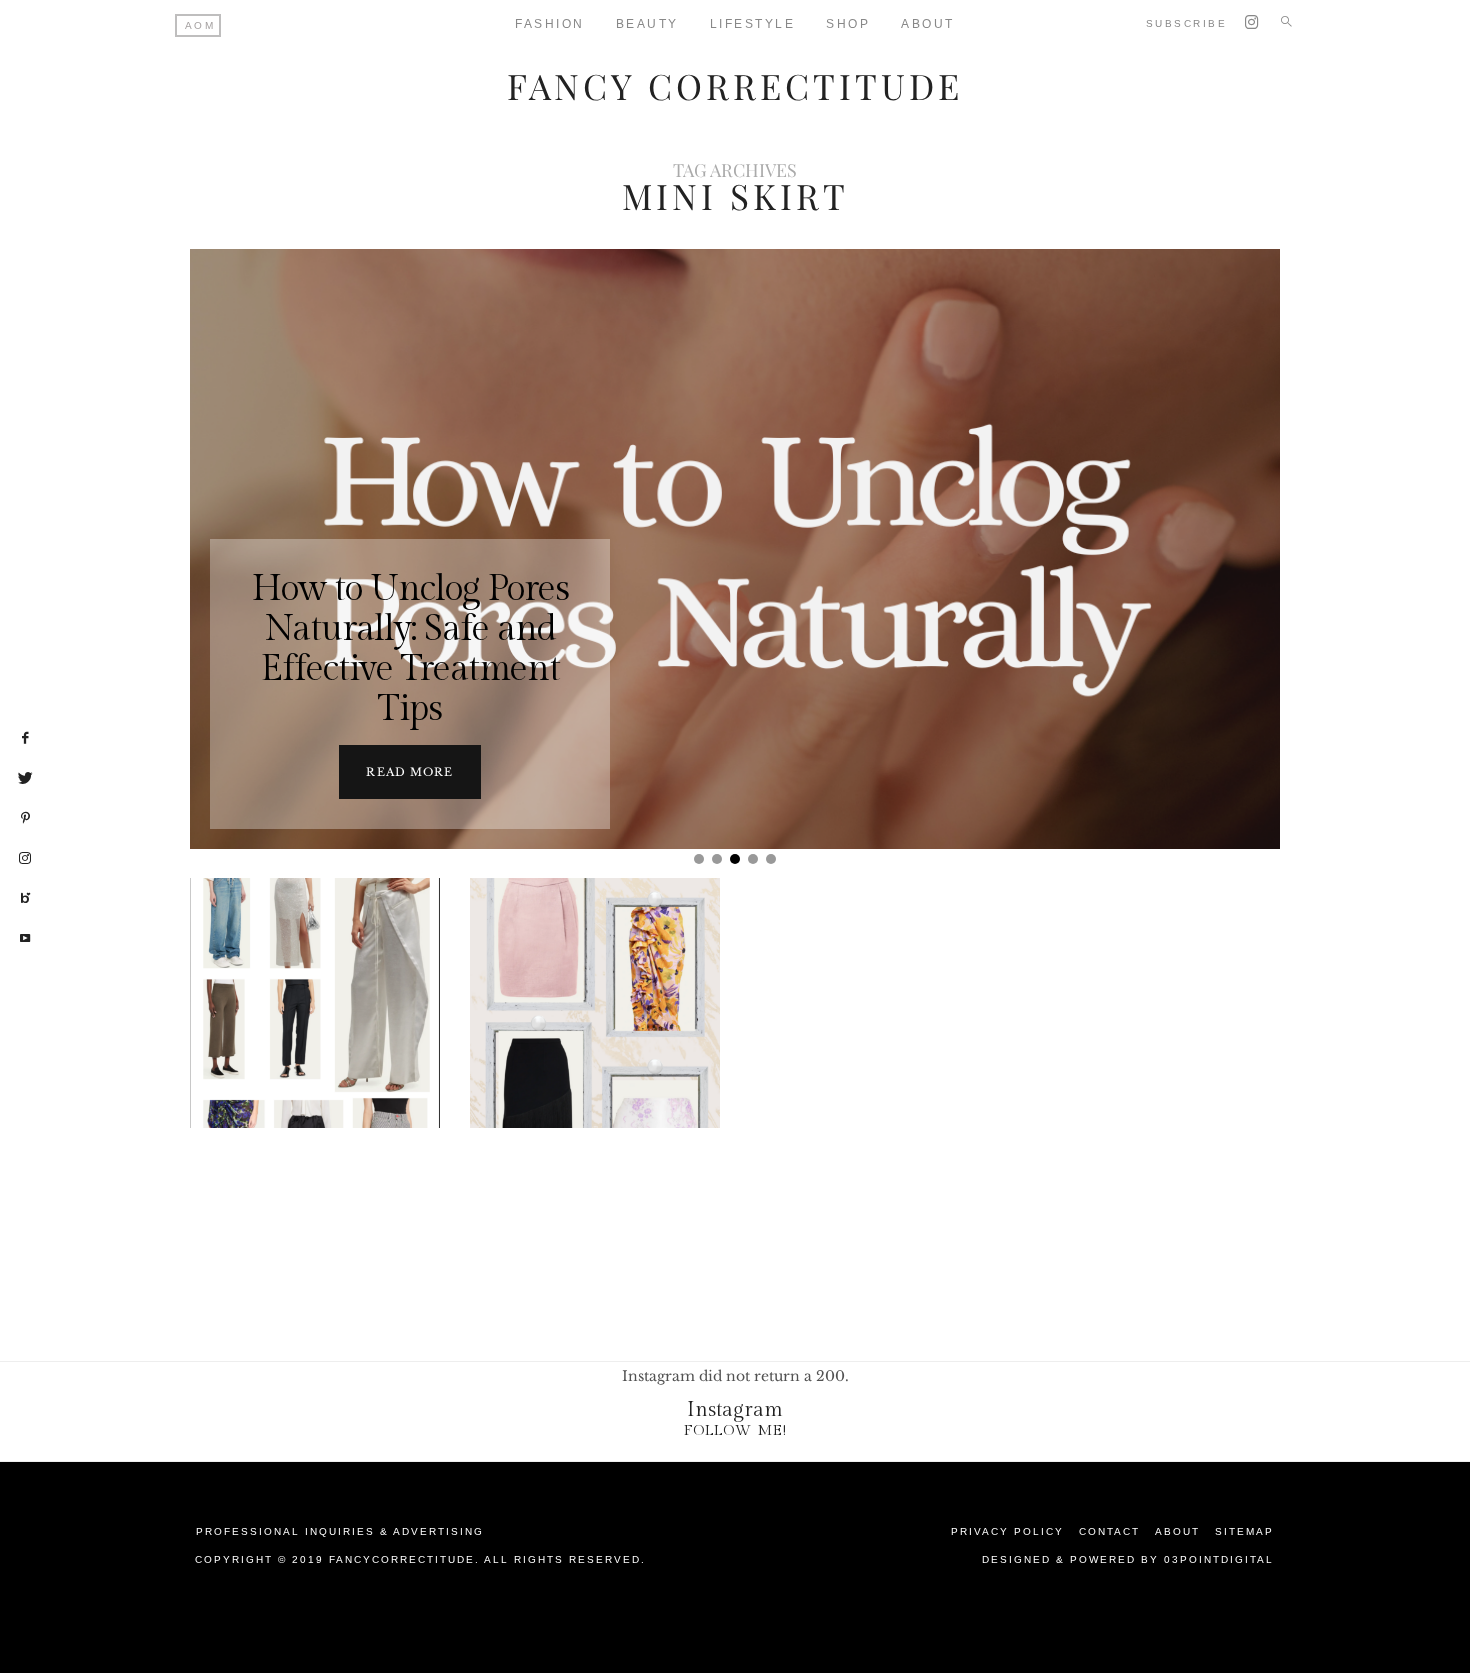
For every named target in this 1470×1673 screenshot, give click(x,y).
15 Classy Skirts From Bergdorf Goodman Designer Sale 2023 (596, 1053)
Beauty (647, 24)
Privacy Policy (1007, 1531)
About (928, 24)
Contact (1109, 1531)
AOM (200, 25)
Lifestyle (753, 24)
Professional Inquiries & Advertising (340, 1531)
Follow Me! (735, 1430)
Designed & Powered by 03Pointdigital (1128, 1559)
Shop (848, 24)
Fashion (550, 24)
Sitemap (1244, 1531)
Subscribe (1187, 23)
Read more (409, 772)
